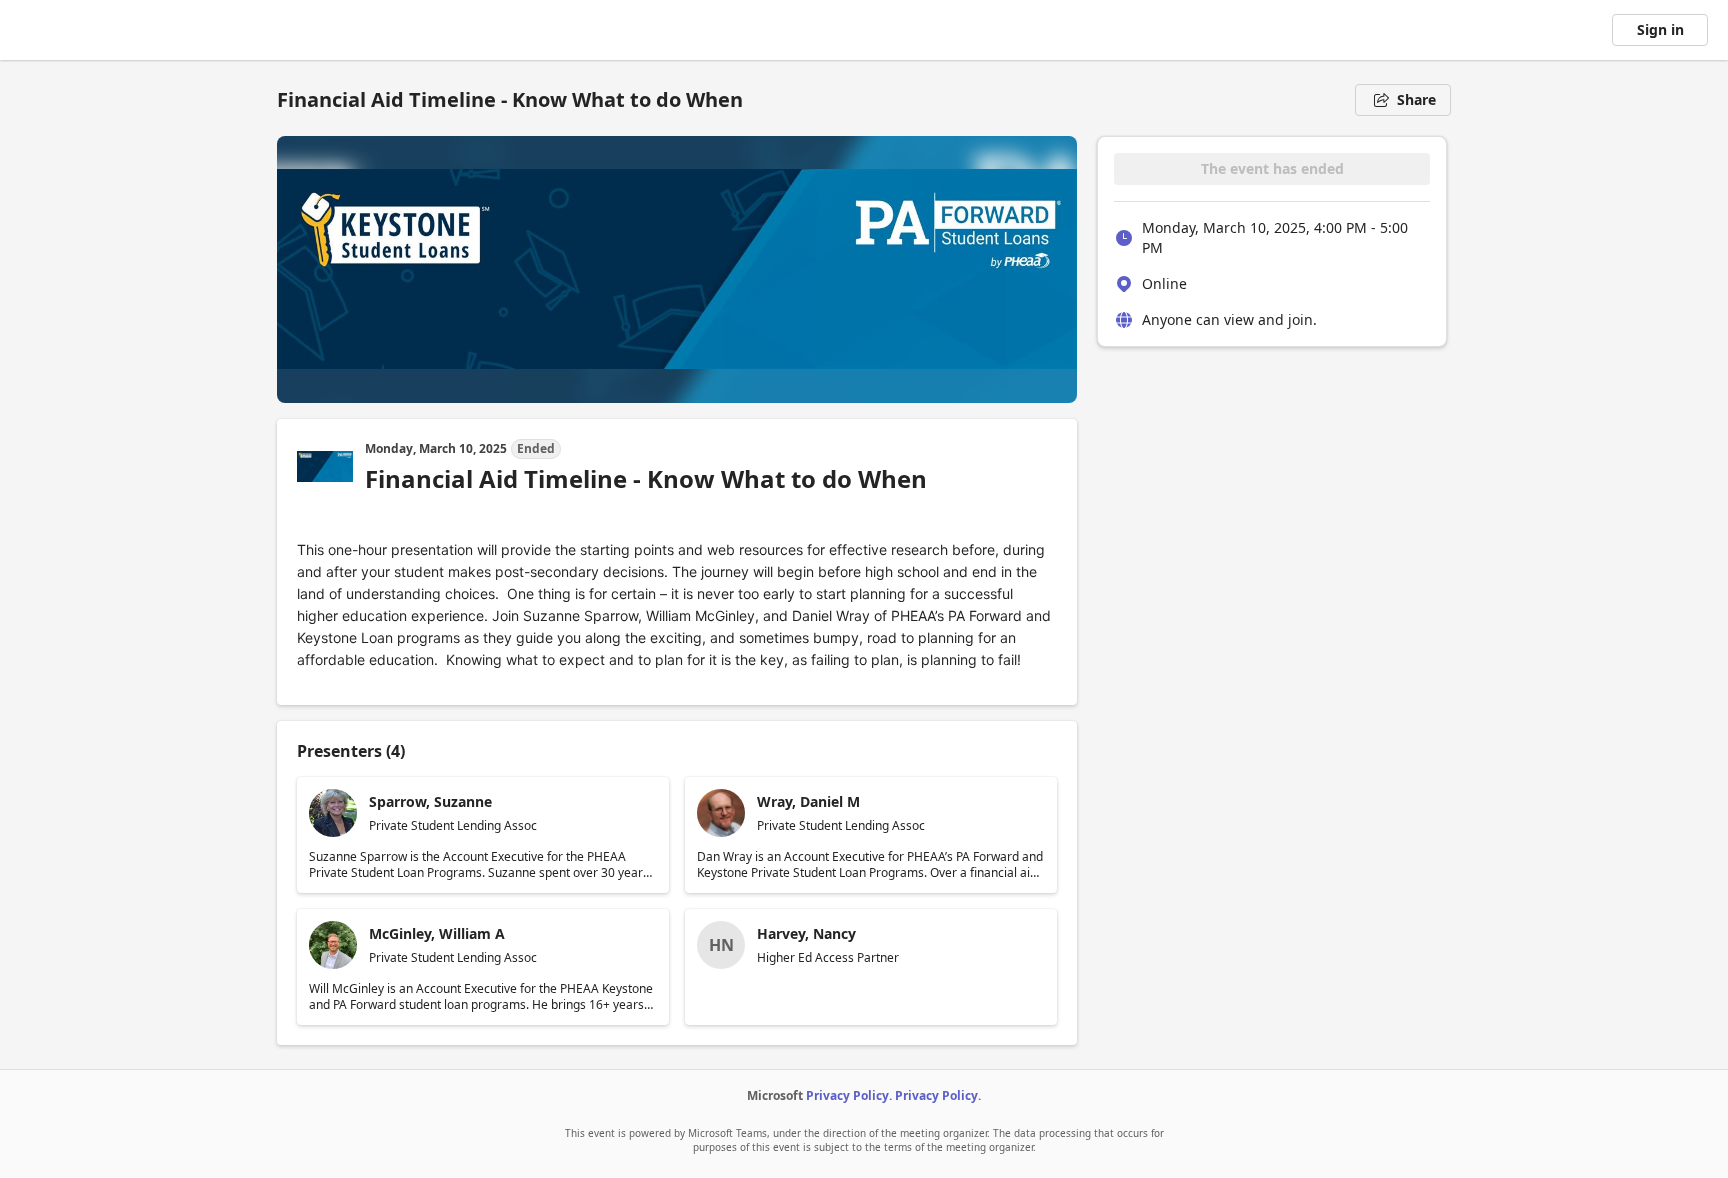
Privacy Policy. (849, 1095)
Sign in (1660, 29)
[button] (483, 835)
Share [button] (1416, 99)
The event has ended (1272, 168)
